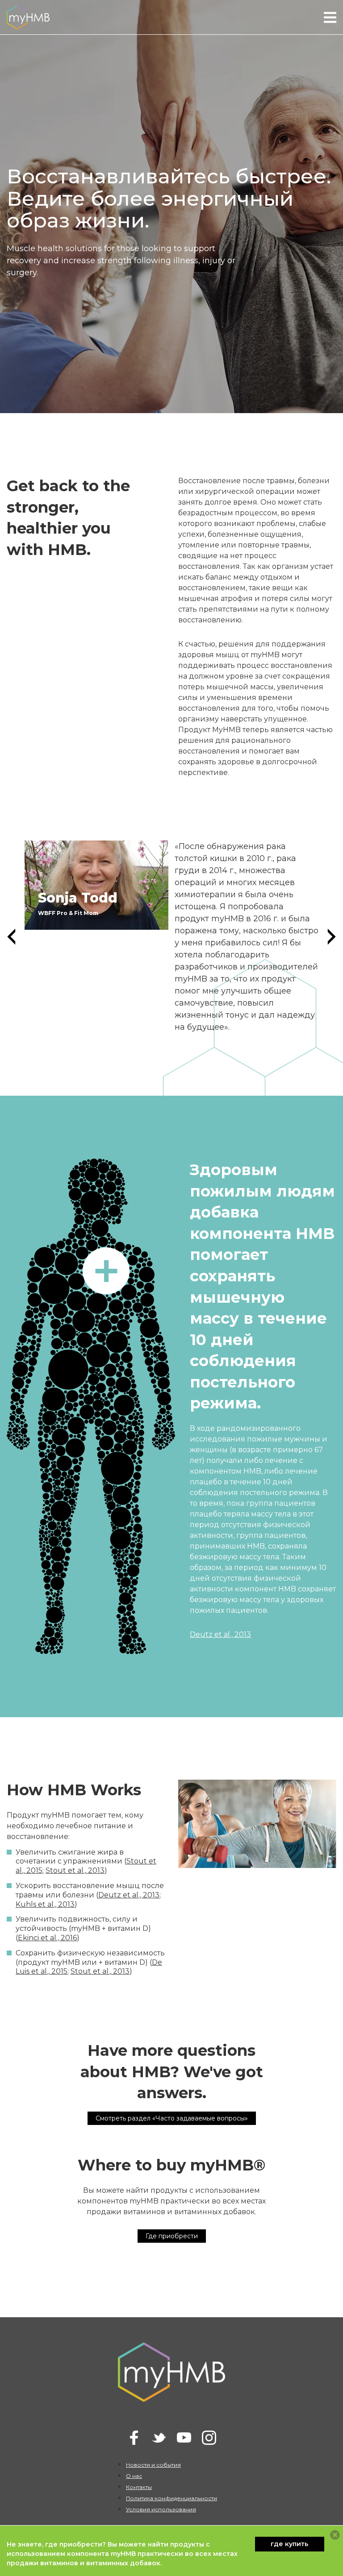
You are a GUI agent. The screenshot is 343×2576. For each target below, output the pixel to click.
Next (332, 937)
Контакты (139, 2487)
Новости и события (153, 2465)
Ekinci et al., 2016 (47, 1938)
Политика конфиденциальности (171, 2498)
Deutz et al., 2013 (220, 1634)
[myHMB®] (28, 17)
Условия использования (161, 2509)
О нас (134, 2476)
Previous (11, 937)
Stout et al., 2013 (75, 1870)
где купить (289, 2544)
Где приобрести (172, 2236)
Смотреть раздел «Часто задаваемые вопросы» (172, 2118)
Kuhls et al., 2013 (45, 1904)
